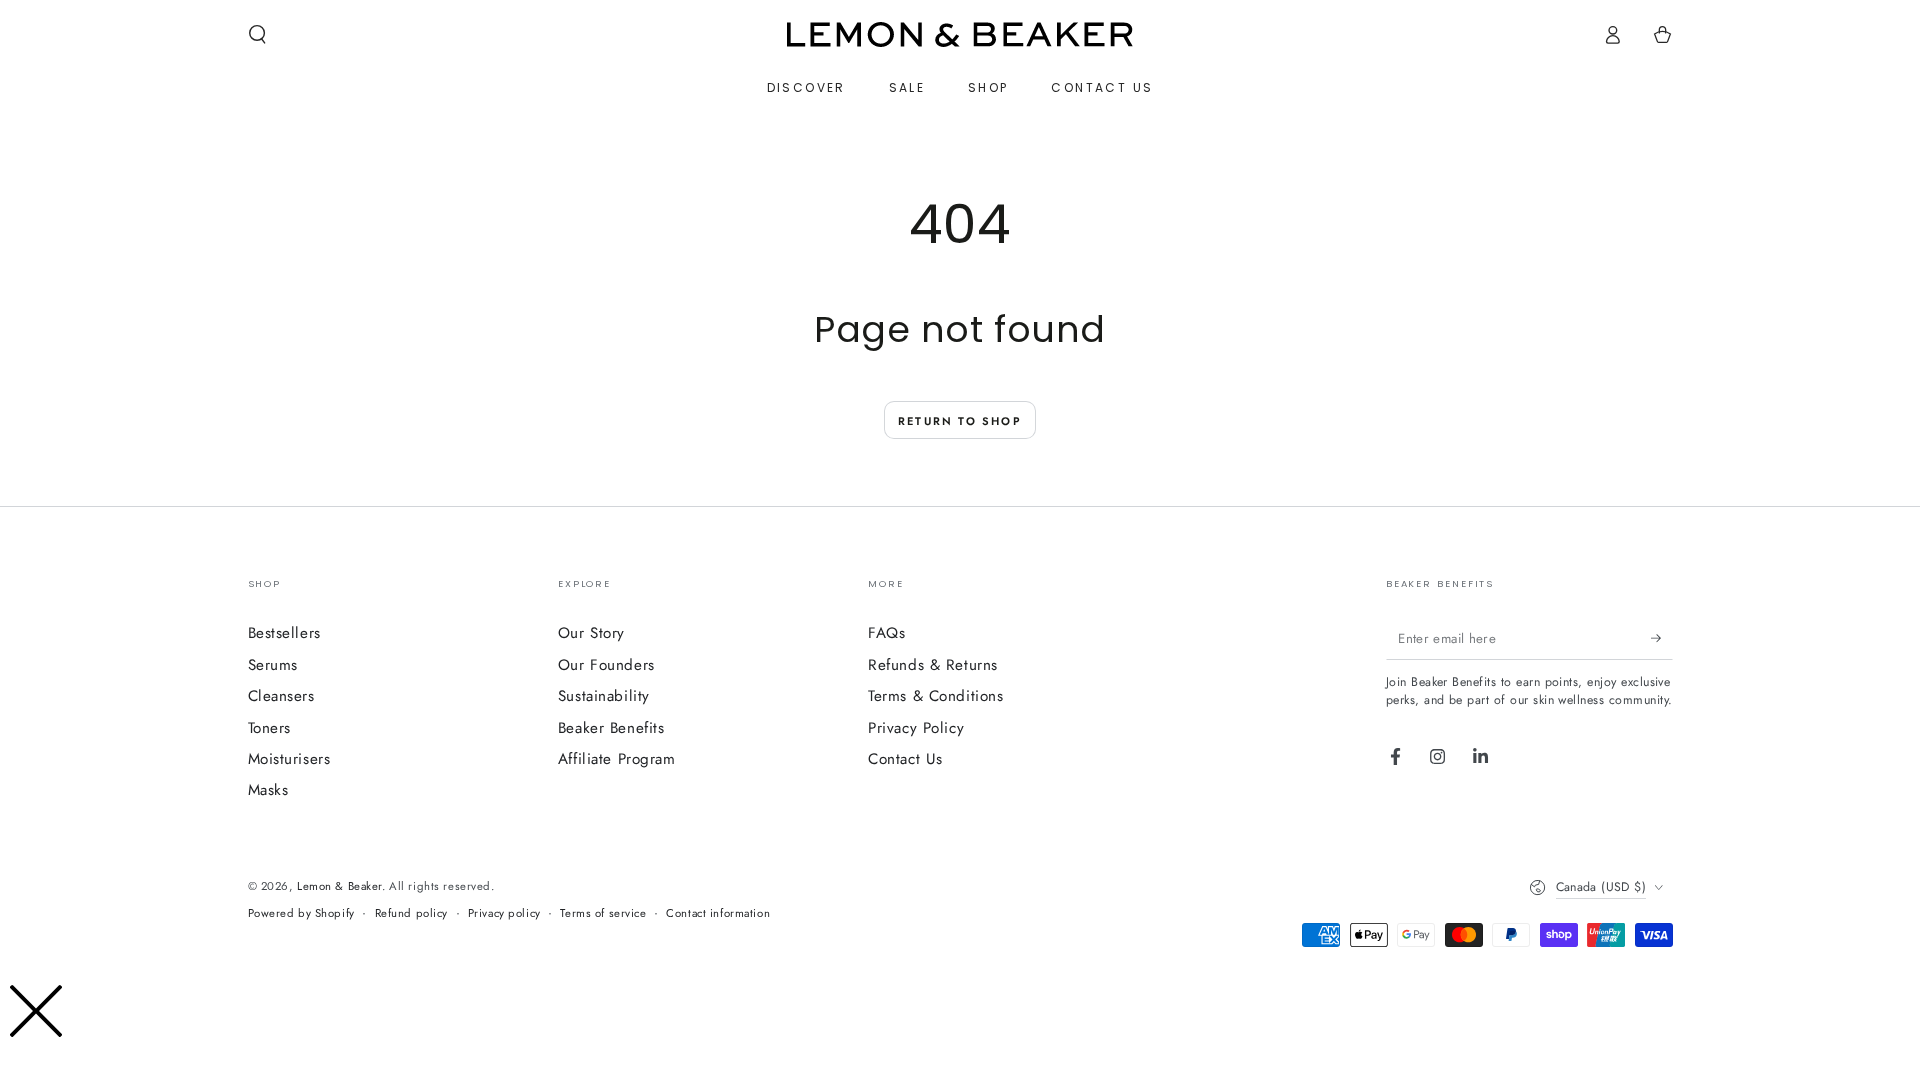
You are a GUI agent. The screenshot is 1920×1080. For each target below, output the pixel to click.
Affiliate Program (617, 759)
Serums (273, 665)
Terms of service (603, 913)
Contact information (718, 913)
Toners (269, 728)
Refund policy (411, 913)
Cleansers (281, 696)
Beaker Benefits (611, 728)
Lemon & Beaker (339, 886)
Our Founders (606, 665)
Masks (268, 790)
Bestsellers (284, 633)
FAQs (886, 633)
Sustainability (604, 696)
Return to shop (960, 421)
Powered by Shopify (301, 913)
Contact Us (905, 759)
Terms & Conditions (935, 696)
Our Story (591, 633)
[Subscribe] (1662, 638)
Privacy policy (504, 913)
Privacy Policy (916, 728)
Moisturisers (289, 759)
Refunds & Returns (933, 665)
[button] (257, 35)
